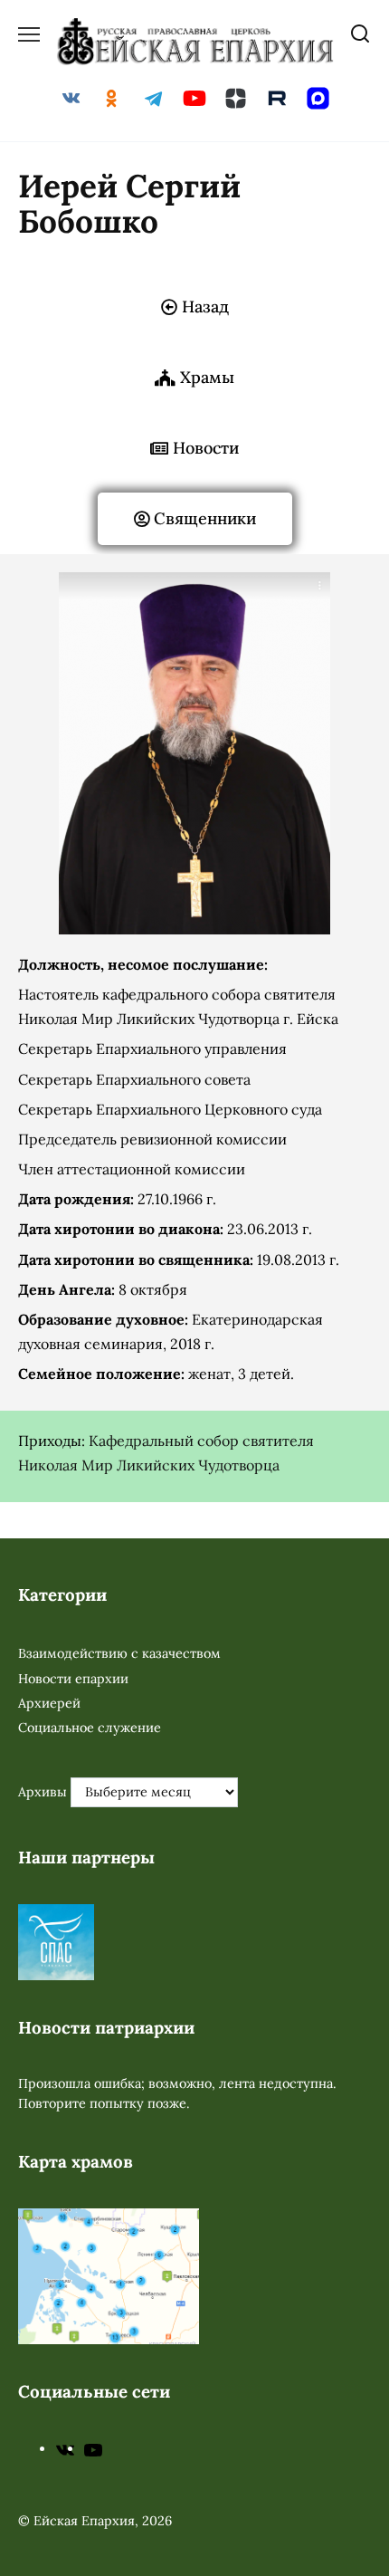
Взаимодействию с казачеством (119, 1653)
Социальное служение (90, 1728)
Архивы (43, 1792)
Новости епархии (73, 1679)
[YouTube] (93, 2448)
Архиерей (49, 1703)
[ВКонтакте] (65, 2448)
